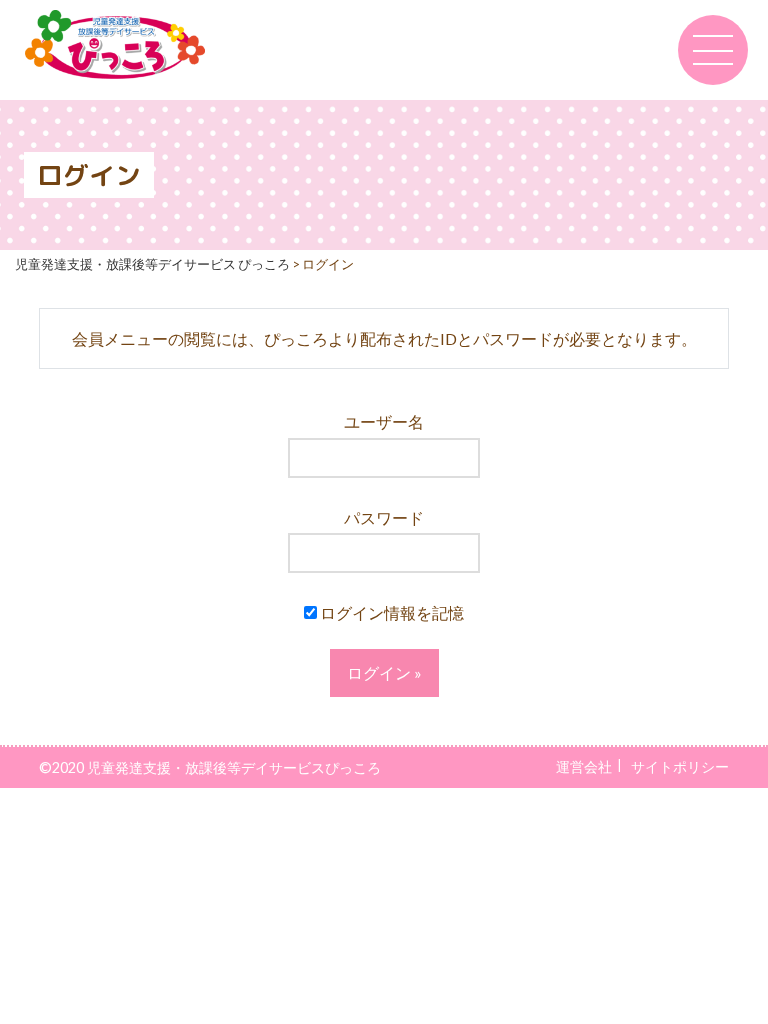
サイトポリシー (680, 766)
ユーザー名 (384, 421)
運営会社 (584, 766)
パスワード (384, 517)
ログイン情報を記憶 (390, 612)
